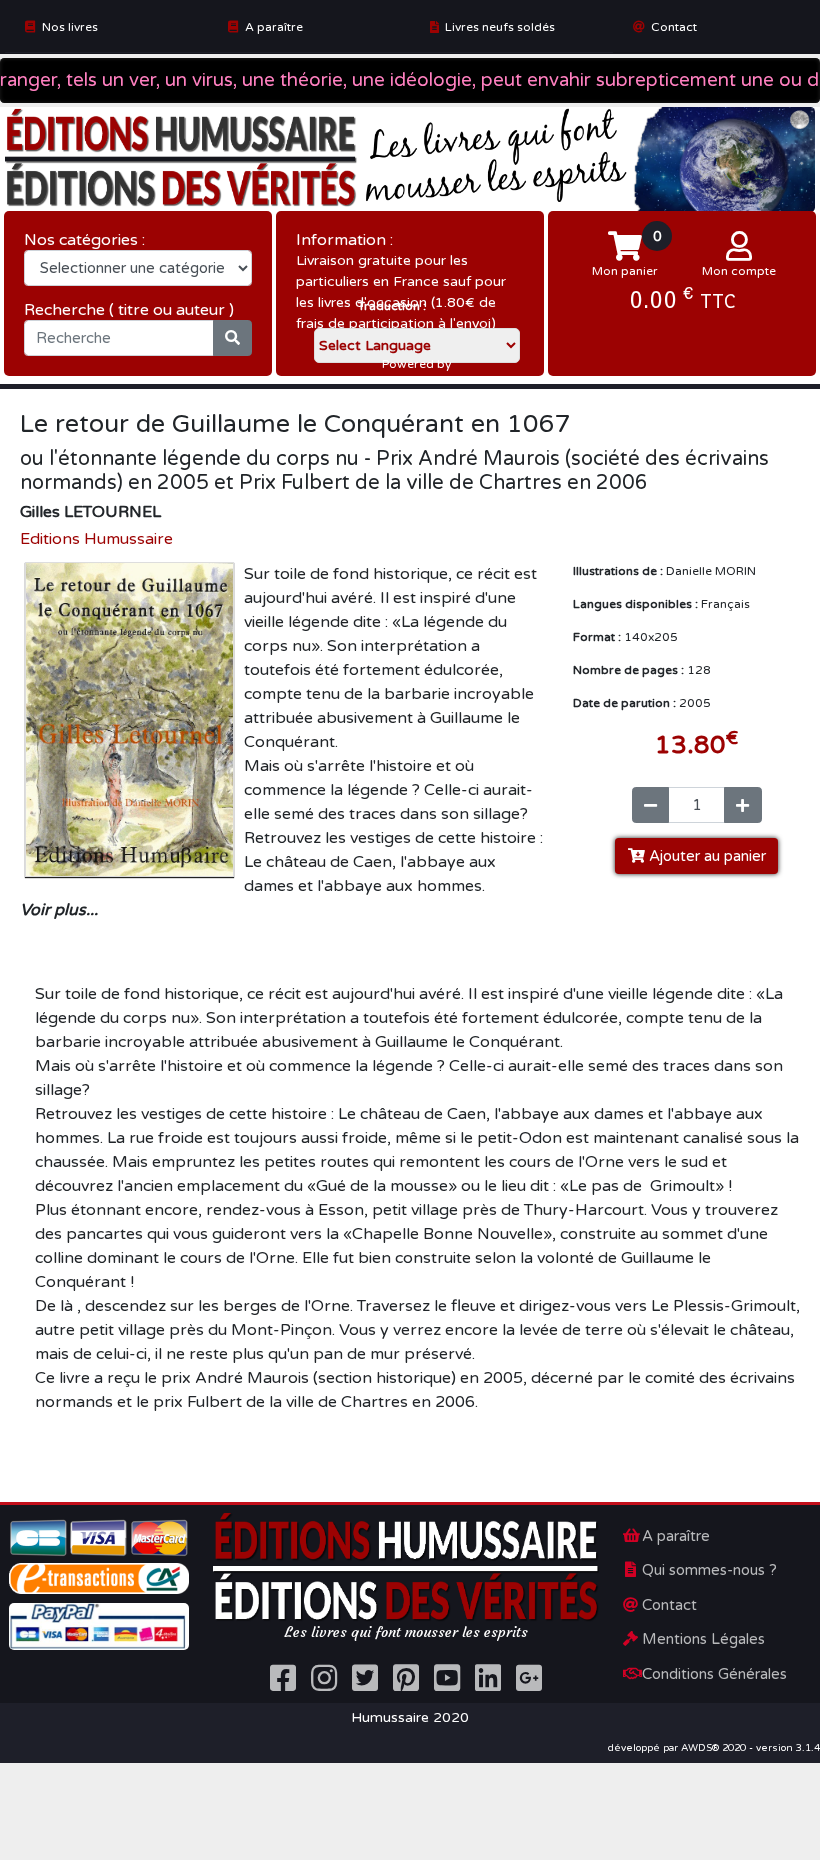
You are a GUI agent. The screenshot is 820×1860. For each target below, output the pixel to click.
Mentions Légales (703, 1639)
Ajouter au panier (705, 856)
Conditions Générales (714, 1674)
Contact (674, 27)
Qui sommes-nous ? (709, 1570)
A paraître (274, 27)
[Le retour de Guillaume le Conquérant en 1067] (129, 719)
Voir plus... (59, 910)
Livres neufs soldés (500, 27)
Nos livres (70, 27)
